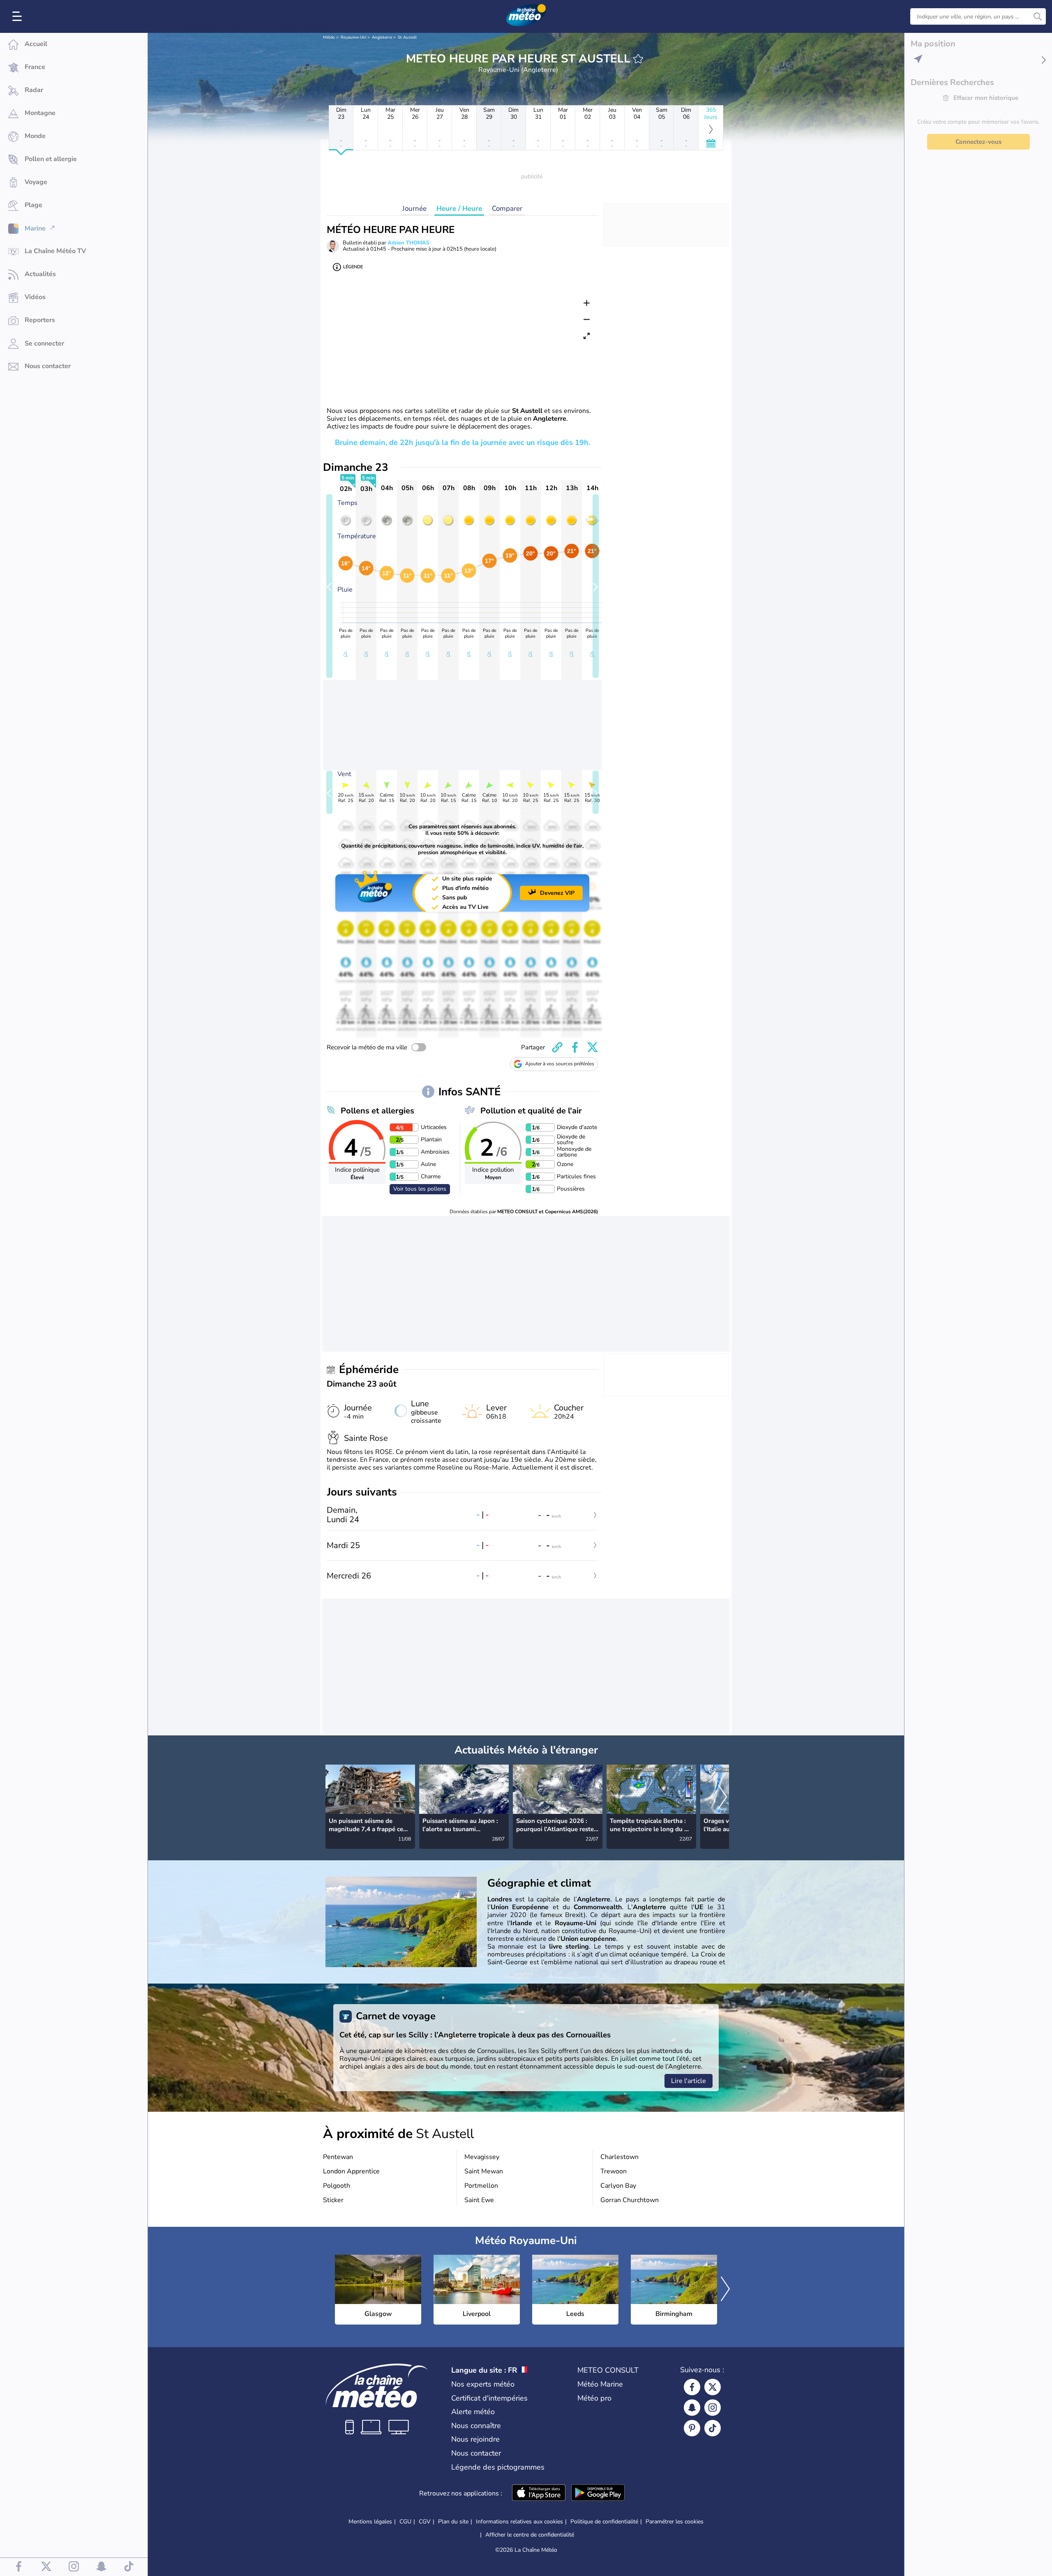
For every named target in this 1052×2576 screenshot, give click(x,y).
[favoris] (638, 59)
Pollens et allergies (377, 1111)
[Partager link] (557, 1047)
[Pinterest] (692, 2428)
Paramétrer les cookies (675, 2522)
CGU (405, 2522)
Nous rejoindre (475, 2439)
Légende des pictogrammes (498, 2467)
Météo (329, 37)
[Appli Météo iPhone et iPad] (539, 2493)
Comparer (507, 209)
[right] (722, 1798)
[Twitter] (713, 2387)
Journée (414, 209)
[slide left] (329, 586)
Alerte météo (473, 2412)
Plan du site (453, 2522)
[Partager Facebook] (575, 1047)
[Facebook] (692, 2387)
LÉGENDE (353, 267)
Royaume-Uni (353, 37)
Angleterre (382, 37)
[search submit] (1038, 16)
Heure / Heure (459, 209)
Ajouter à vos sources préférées (560, 1064)
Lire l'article (689, 2081)
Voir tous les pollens (420, 1189)
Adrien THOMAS (408, 243)
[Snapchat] (692, 2408)
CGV (425, 2522)
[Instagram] (713, 2408)
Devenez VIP (557, 893)
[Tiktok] (713, 2428)
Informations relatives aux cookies (519, 2522)
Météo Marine (600, 2384)
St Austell (407, 37)
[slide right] (596, 586)
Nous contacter (476, 2453)
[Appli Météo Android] (598, 2493)
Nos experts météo (483, 2384)
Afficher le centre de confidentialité (530, 2535)
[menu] (18, 16)
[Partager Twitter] (593, 1047)
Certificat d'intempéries (489, 2398)
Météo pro (594, 2398)
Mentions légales (370, 2522)
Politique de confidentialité (604, 2522)
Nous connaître (476, 2426)
